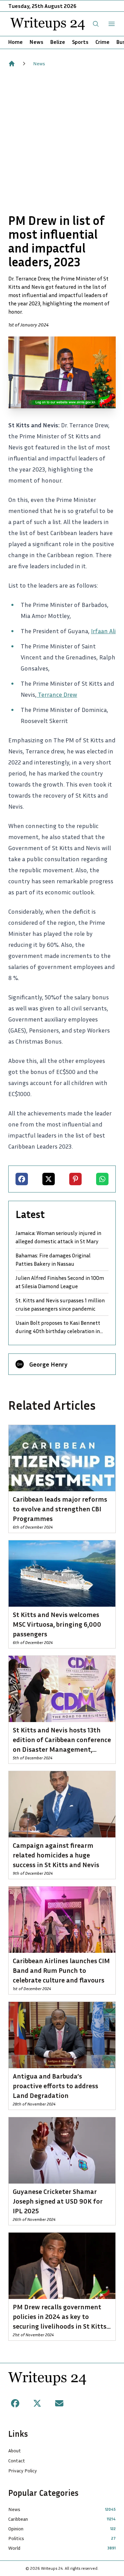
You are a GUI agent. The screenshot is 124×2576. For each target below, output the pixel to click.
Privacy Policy (23, 2470)
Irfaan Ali (103, 631)
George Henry (48, 1364)
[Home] (12, 64)
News (37, 42)
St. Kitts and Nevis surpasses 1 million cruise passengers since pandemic (60, 1304)
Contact (17, 2460)
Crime (102, 42)
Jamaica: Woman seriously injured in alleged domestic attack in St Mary (58, 1237)
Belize (58, 42)
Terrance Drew (57, 694)
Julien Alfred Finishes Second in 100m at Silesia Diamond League (60, 1282)
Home (15, 42)
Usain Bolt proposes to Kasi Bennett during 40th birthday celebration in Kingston (58, 1327)
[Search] (96, 24)
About (15, 2450)
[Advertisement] (62, 140)
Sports (80, 42)
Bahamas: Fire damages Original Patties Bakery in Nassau (53, 1260)
